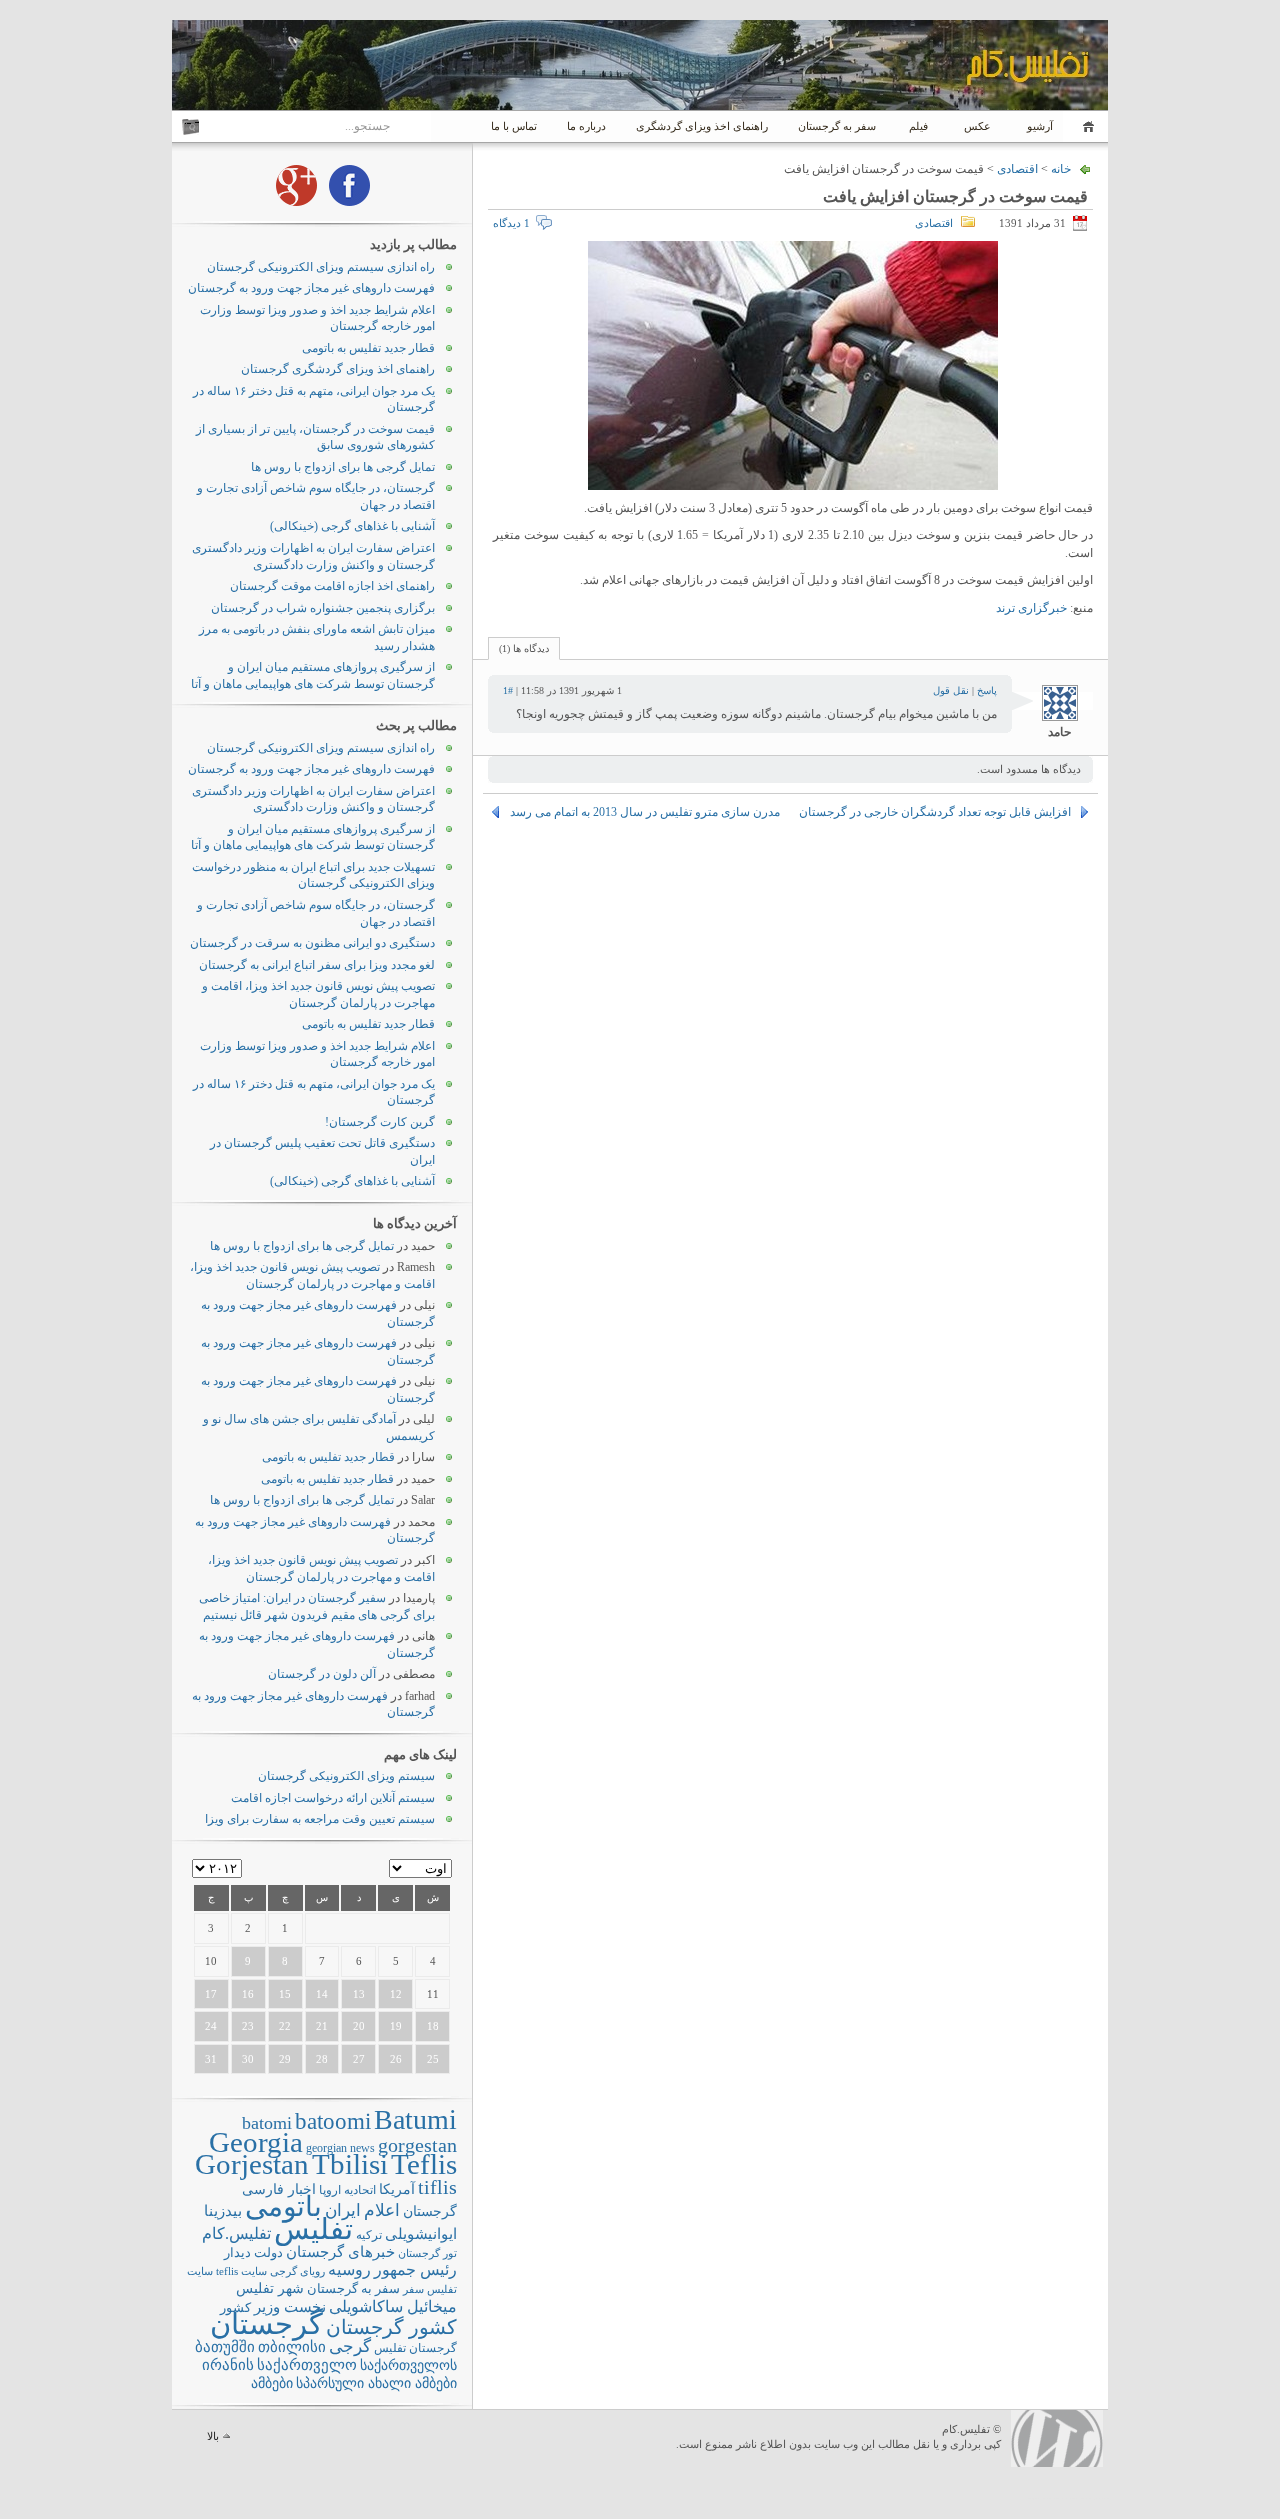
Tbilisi (350, 2164)
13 (359, 1994)
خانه (1085, 126)
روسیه (349, 2269)
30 (248, 2059)
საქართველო (307, 2365)
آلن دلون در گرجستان (322, 1674)
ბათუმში (225, 2347)
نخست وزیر (290, 2306)
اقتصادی (1017, 169)
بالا (213, 2436)
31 (211, 2059)
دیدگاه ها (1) (524, 648)
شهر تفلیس (270, 2288)
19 (396, 2026)
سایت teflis (241, 2271)
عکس (977, 126)
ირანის (228, 2365)
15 (285, 1994)
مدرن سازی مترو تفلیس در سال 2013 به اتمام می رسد (645, 812)
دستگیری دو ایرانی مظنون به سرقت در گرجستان (312, 943)
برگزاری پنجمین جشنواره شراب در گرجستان (323, 608)
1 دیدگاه (511, 223)
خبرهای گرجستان (340, 2251)
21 (322, 2026)
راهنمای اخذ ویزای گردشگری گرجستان (338, 369)
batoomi (333, 2121)
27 (359, 2059)
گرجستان (266, 2324)
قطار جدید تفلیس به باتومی (368, 348)
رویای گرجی (297, 2271)
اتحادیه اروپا (347, 2190)
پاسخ (987, 690)
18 (433, 2026)
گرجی (350, 2346)
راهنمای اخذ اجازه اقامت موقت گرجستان (332, 586)
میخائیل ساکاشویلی (393, 2306)
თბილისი (292, 2346)
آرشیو (1038, 126)
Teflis (424, 2164)
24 (211, 2026)
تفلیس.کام (236, 2233)
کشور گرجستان (391, 2327)
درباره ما (586, 126)
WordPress (1057, 2438)
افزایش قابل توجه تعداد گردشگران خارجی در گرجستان (935, 812)
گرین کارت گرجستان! (380, 1122)
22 (285, 2026)
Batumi (415, 2119)
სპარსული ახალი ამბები (376, 2383)
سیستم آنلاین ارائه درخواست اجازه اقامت (333, 1798)
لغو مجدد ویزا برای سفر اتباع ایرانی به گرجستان (317, 965)
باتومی (283, 2206)
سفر (413, 2289)
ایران (343, 2210)
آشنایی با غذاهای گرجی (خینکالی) (352, 526)
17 (211, 1994)
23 (248, 2026)
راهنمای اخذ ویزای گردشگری (702, 126)
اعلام (382, 2210)
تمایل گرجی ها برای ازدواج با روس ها (343, 467)
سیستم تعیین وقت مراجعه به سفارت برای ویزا (320, 1819)
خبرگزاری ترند (1031, 608)
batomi (267, 2123)
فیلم (918, 126)
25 (433, 2059)
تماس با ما (514, 126)
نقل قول (951, 690)
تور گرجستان (427, 2253)
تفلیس (313, 2229)
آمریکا (397, 2189)
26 (396, 2059)
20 (359, 2026)
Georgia (256, 2142)
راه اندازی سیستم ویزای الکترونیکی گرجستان (321, 267)
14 (322, 1994)
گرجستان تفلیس (415, 2348)
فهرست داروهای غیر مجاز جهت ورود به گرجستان (311, 288)
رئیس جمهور (415, 2270)
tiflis (437, 2187)
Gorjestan (252, 2164)
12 (396, 1994)
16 (248, 1994)
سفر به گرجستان (837, 126)
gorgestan (417, 2145)
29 (285, 2059)
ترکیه (369, 2235)
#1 (508, 690)
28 (322, 2059)
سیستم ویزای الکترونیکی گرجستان (346, 1776)
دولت (268, 2252)
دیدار (237, 2252)
